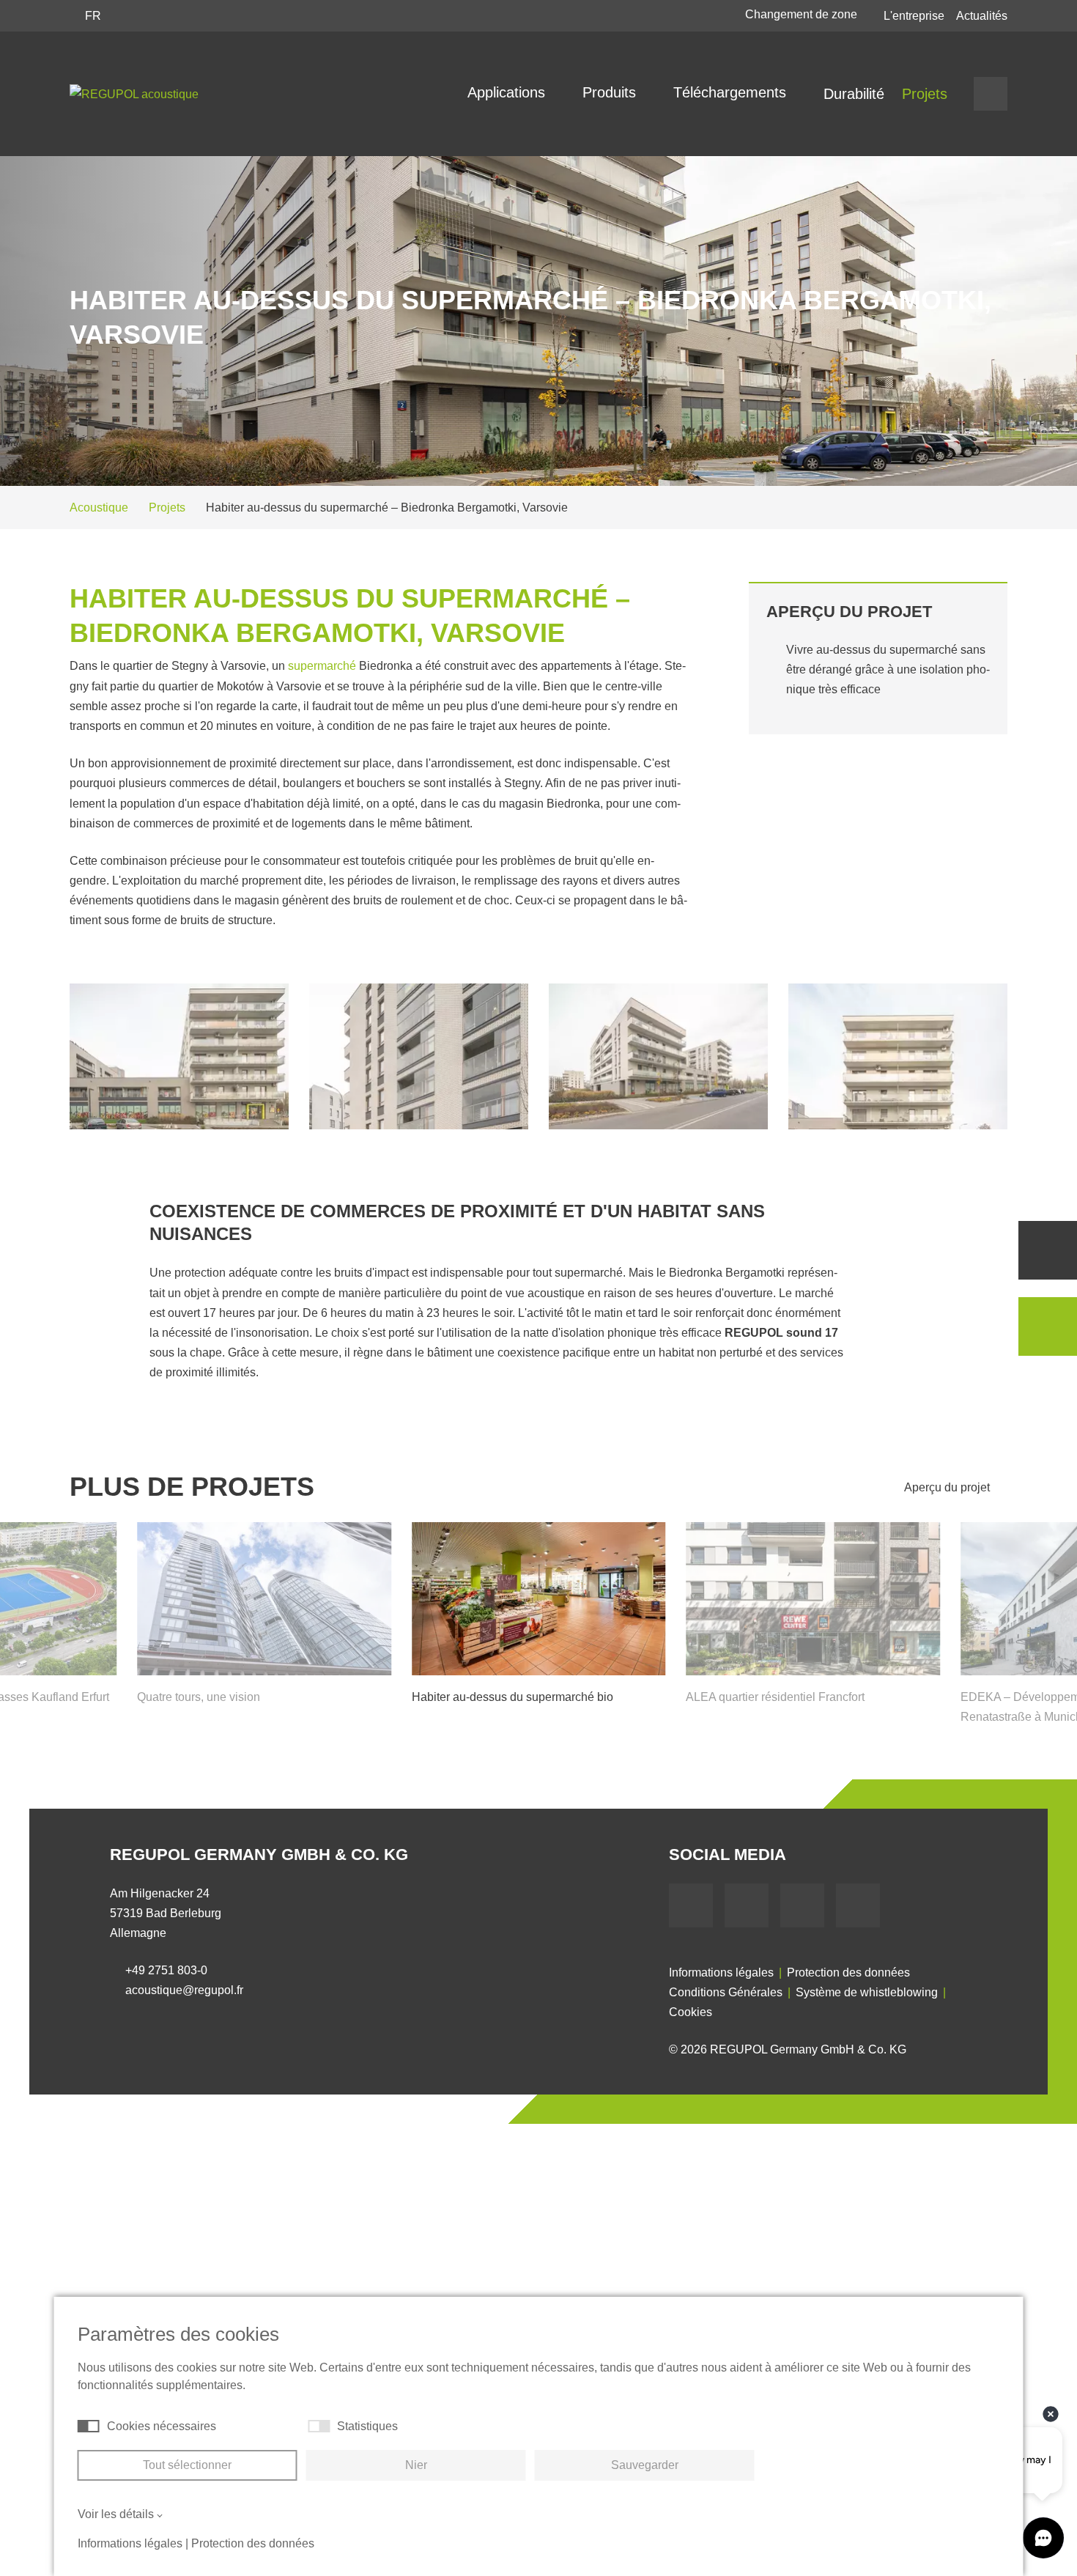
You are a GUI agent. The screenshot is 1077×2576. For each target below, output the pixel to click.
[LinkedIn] (802, 1905)
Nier (416, 2465)
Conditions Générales (726, 1992)
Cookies (691, 2012)
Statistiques (367, 2426)
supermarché (322, 666)
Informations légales (721, 1972)
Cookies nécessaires (162, 2426)
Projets (925, 94)
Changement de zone (803, 14)
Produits (611, 92)
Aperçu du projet (948, 1487)
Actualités (982, 16)
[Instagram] (858, 1905)
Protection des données (848, 1972)
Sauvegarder (645, 2465)
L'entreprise (914, 16)
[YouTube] (747, 1905)
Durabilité (854, 94)
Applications (508, 92)
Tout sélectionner (187, 2465)
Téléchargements (732, 92)
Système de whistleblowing (867, 1992)
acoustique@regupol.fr (184, 1990)
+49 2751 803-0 (166, 1970)
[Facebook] (691, 1905)
